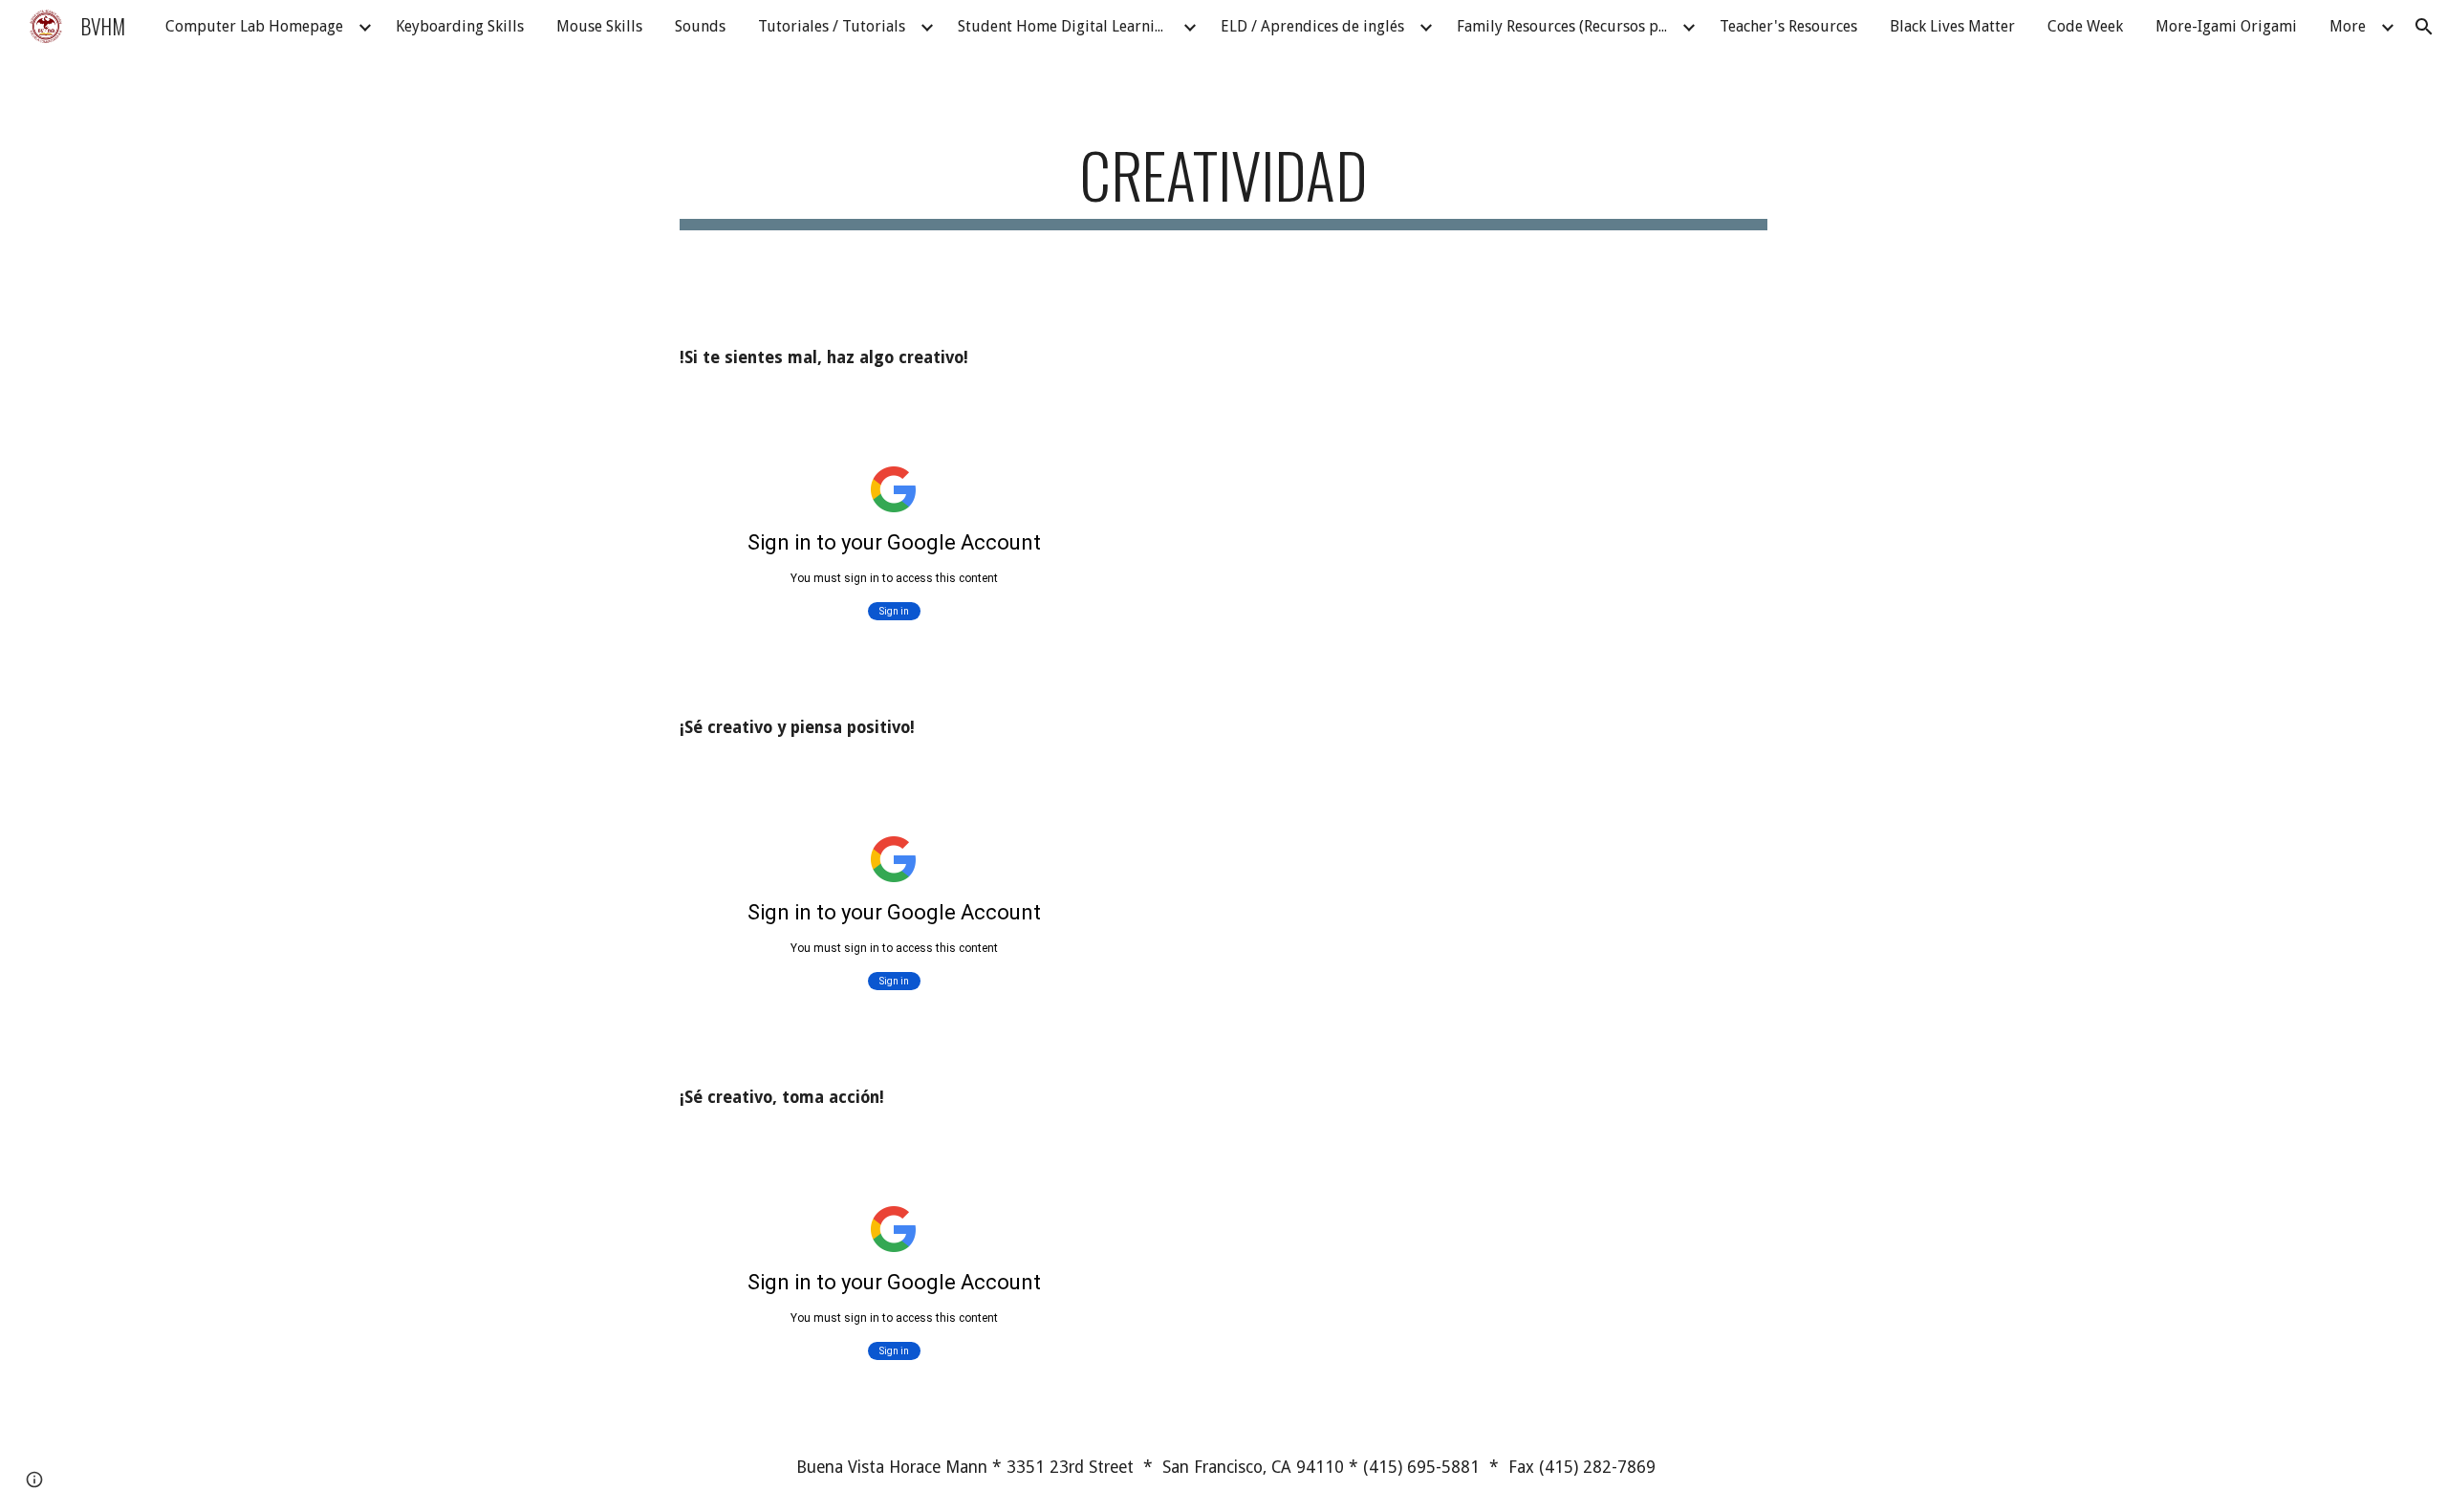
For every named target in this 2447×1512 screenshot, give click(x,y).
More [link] (2348, 26)
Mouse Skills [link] (599, 26)
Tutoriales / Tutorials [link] (832, 26)
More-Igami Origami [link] (2226, 26)
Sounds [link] (700, 26)
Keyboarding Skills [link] (460, 26)
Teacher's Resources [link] (1788, 26)
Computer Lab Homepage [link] (254, 26)
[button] (2424, 27)
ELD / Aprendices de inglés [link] (1312, 26)
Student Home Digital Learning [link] (1065, 26)
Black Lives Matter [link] (1952, 26)
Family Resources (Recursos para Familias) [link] (1567, 26)
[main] (1223, 184)
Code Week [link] (2085, 26)
